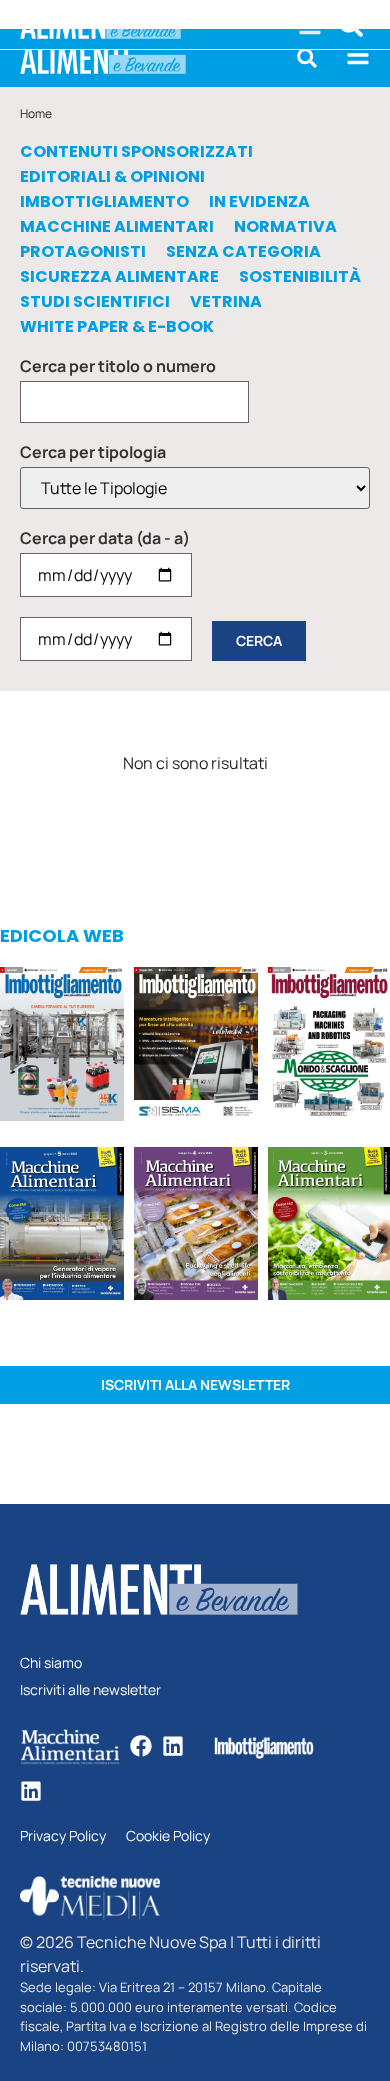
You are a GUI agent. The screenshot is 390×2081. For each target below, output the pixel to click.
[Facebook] (141, 1746)
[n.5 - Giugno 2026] (62, 1227)
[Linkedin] (173, 1746)
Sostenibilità (300, 277)
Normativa (285, 227)
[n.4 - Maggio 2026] (196, 1047)
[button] (307, 58)
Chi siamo (51, 1663)
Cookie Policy (168, 1836)
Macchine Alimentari (117, 227)
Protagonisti (83, 252)
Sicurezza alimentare (119, 277)
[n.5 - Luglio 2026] (62, 1047)
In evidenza (259, 202)
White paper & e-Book (117, 327)
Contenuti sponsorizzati (136, 152)
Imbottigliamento (104, 202)
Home (36, 113)
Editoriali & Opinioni (112, 177)
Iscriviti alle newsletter (90, 1690)
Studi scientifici (95, 302)
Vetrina (226, 302)
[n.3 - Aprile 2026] (329, 1047)
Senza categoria (243, 252)
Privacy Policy (63, 1836)
